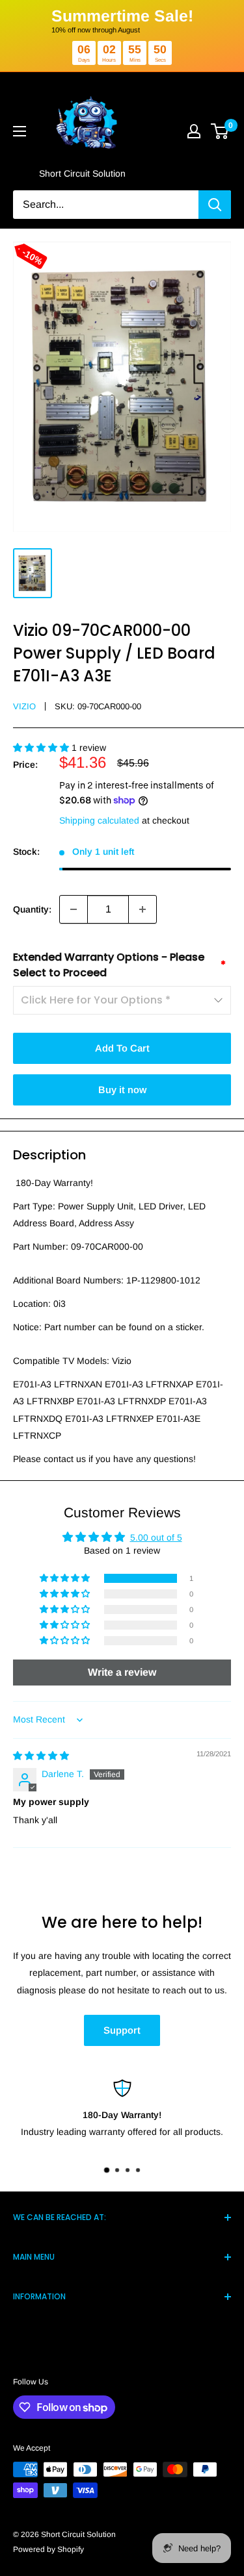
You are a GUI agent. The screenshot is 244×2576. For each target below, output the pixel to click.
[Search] (215, 205)
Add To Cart (122, 1048)
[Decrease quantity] (74, 909)
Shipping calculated (99, 820)
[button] (42, 748)
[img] (41, 1756)
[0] (220, 131)
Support (122, 2030)
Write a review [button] (122, 1672)
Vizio (24, 706)
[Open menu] (20, 131)
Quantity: (32, 909)
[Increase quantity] (142, 909)
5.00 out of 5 (156, 1537)
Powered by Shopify (48, 2549)
